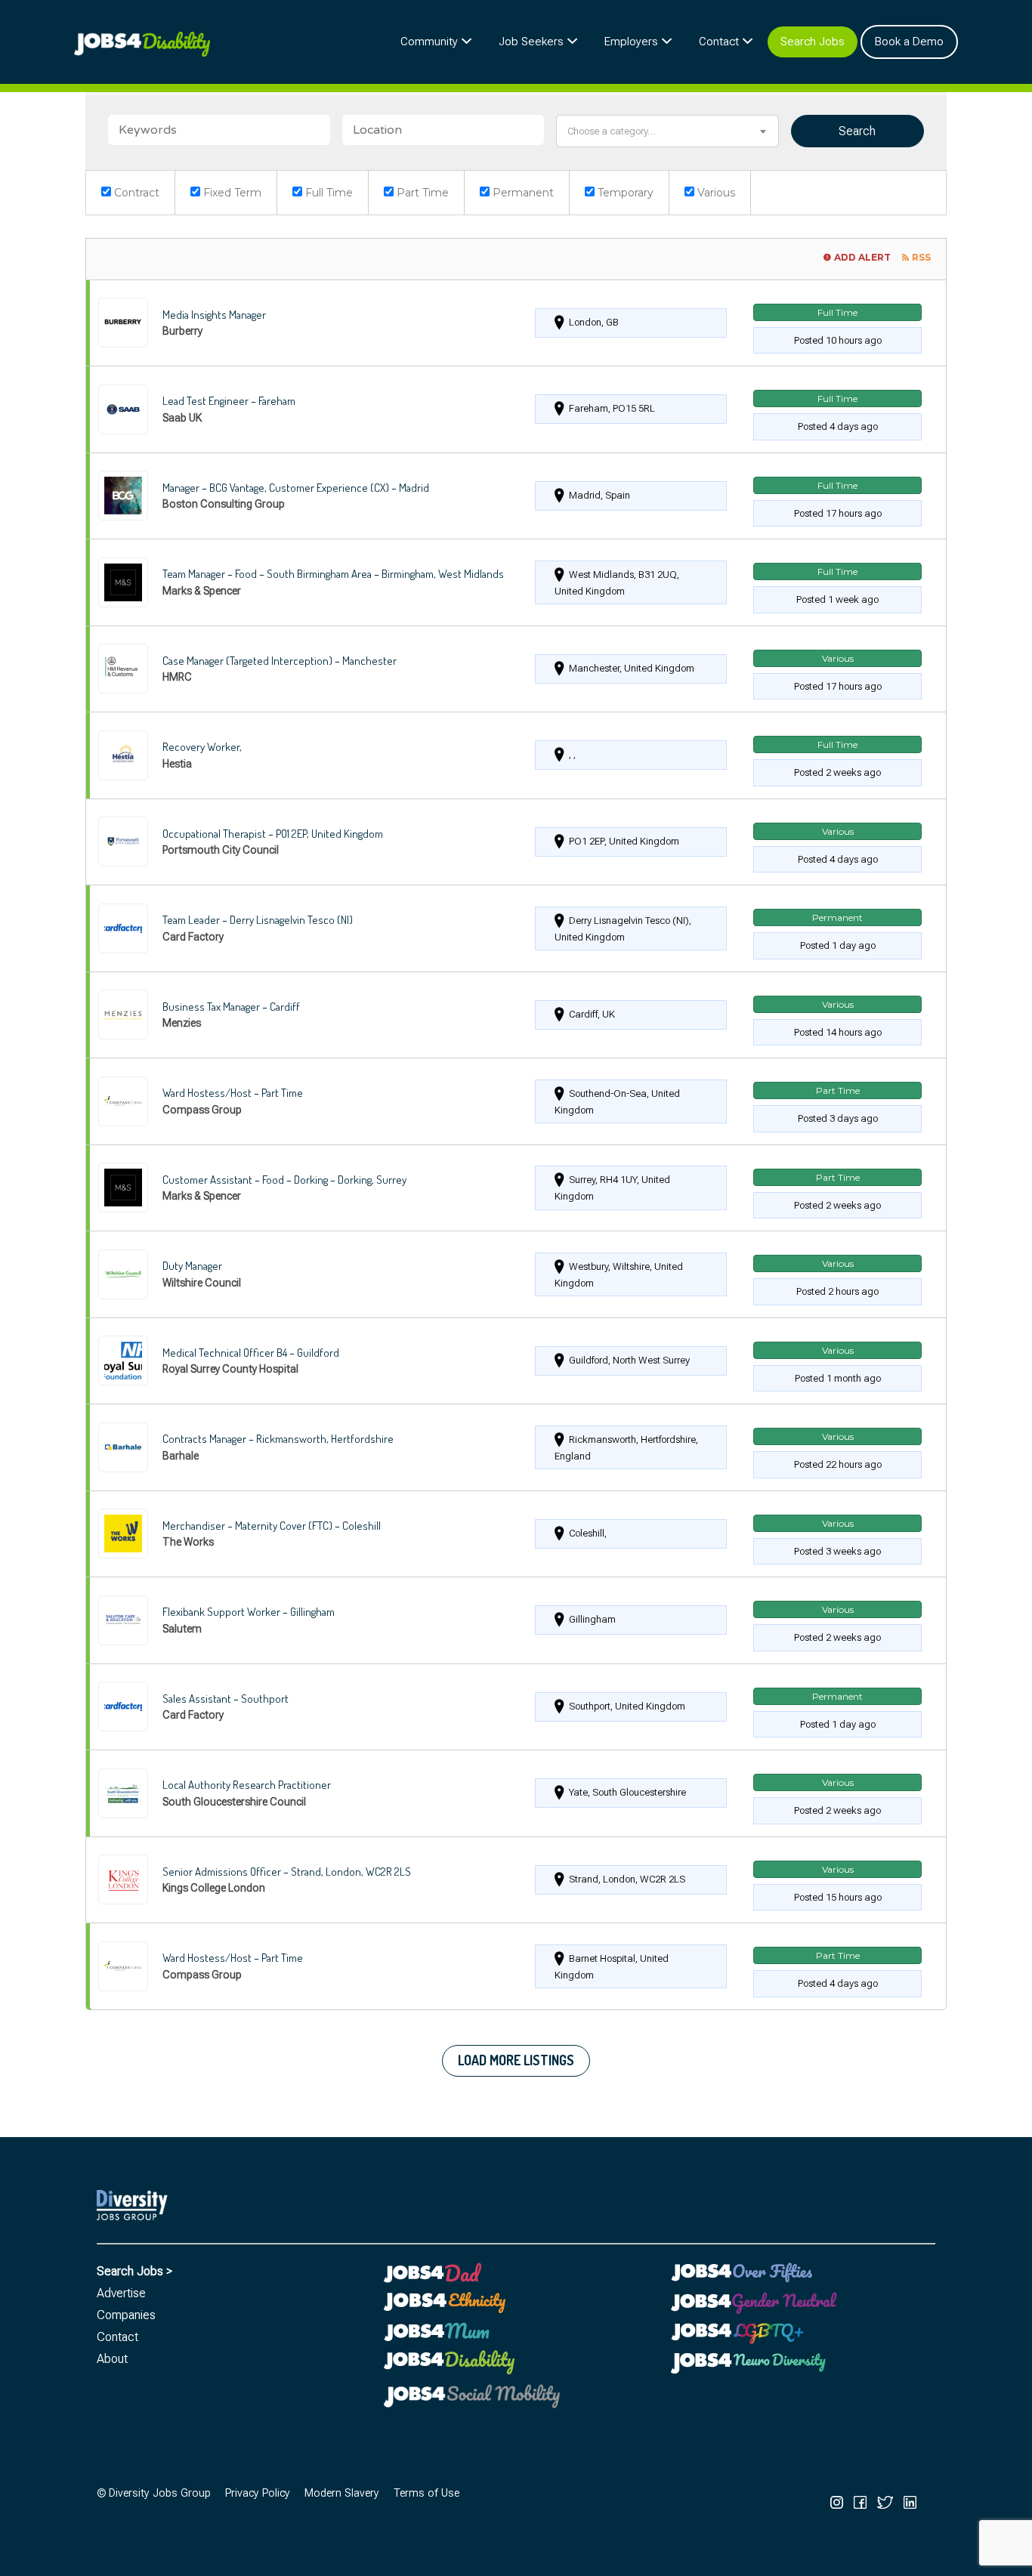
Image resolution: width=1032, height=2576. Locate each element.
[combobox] (667, 131)
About (112, 2359)
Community (429, 42)
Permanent (522, 193)
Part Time (421, 193)
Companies (126, 2315)
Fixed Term (231, 193)
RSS (921, 257)
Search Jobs (813, 42)
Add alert (862, 257)
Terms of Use (426, 2493)
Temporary (624, 193)
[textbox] (667, 131)
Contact (719, 42)
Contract (135, 193)
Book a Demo (909, 42)
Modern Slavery (342, 2493)
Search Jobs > (134, 2271)
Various (715, 193)
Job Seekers (531, 42)
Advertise (121, 2293)
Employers (631, 42)
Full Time (328, 193)
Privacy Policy (258, 2493)
